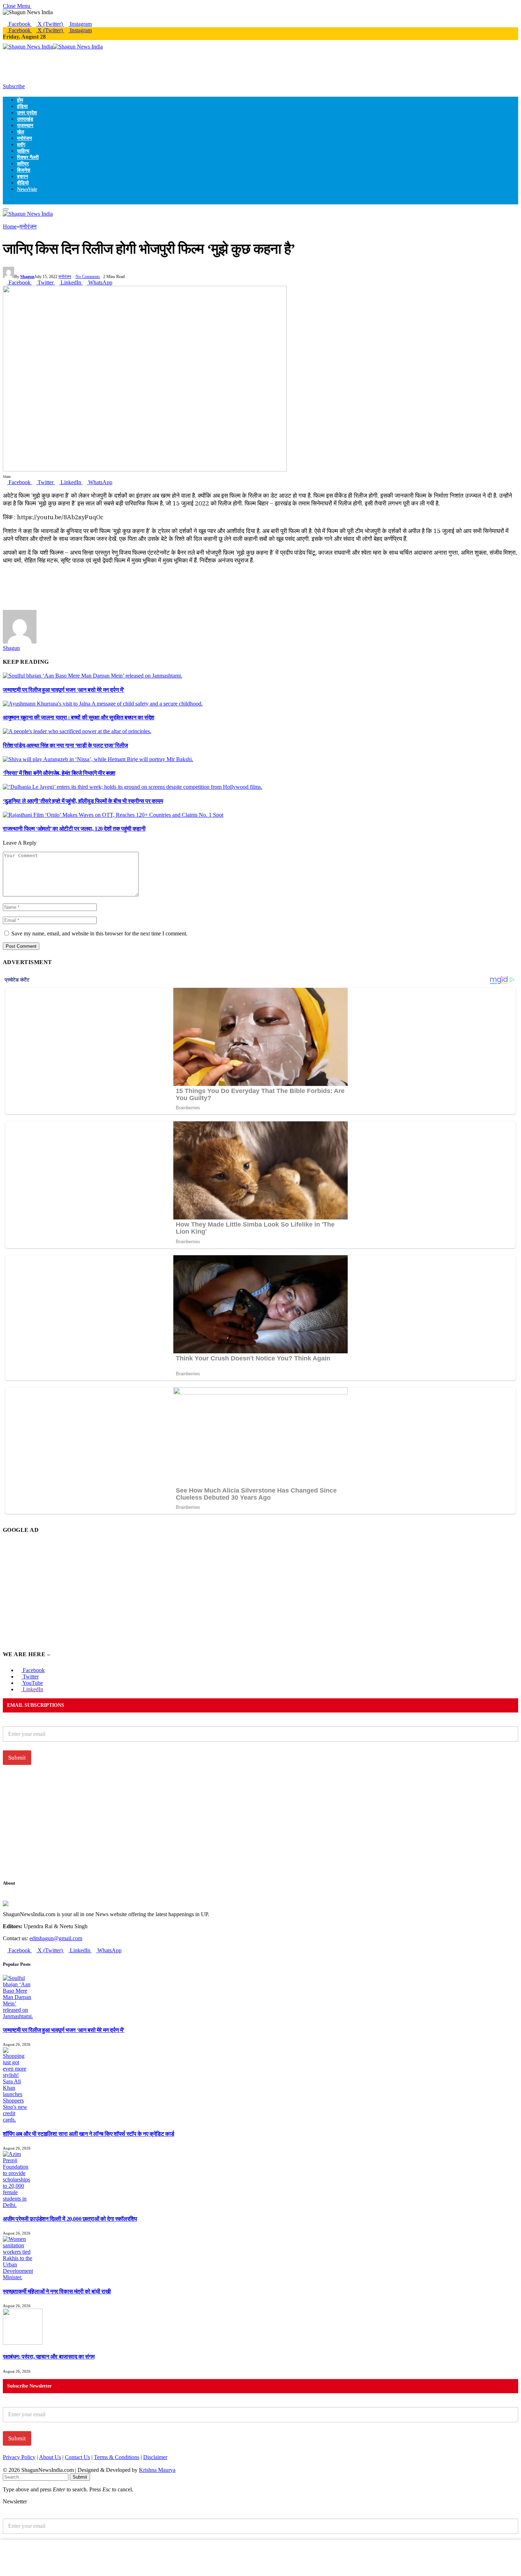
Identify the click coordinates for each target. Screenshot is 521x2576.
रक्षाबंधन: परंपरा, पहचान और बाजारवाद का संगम (49, 2357)
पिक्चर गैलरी (28, 157)
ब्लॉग (21, 145)
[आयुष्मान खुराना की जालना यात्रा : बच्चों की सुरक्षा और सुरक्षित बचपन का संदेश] (103, 704)
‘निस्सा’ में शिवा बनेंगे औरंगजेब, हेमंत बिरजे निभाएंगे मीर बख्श (59, 773)
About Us (50, 2457)
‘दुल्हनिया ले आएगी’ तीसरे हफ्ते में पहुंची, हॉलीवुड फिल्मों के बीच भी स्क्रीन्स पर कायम (83, 801)
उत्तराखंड (25, 119)
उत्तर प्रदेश (27, 113)
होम (20, 100)
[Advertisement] (132, 66)
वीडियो (23, 183)
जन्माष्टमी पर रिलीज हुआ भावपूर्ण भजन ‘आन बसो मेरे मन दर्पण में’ (64, 690)
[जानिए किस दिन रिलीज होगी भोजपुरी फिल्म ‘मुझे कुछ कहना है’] (145, 469)
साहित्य (23, 151)
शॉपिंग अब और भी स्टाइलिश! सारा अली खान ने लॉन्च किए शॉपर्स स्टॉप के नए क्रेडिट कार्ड (88, 2134)
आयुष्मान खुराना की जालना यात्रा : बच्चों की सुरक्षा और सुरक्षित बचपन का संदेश (79, 717)
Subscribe (14, 86)
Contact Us (77, 2457)
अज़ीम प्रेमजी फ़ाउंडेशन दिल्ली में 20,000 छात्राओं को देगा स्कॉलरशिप (70, 2219)
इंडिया (22, 106)
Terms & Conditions (117, 2457)
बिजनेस (24, 170)
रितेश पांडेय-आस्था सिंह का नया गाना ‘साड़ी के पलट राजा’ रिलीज (65, 745)
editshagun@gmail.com (56, 1938)
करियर (23, 164)
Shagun (27, 277)
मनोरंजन (24, 138)
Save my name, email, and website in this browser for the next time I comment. (99, 933)
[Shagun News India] (53, 47)
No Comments (88, 277)
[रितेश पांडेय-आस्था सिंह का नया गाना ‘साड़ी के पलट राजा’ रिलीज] (77, 731)
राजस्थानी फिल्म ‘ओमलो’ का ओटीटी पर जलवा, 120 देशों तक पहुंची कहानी (74, 829)
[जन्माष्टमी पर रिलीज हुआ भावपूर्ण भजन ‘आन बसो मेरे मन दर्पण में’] (93, 676)
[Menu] (6, 209)
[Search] (5, 201)
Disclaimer (155, 2457)
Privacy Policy (19, 2457)
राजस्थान (25, 125)
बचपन (23, 176)
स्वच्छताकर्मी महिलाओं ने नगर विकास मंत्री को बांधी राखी (57, 2291)
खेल (21, 132)
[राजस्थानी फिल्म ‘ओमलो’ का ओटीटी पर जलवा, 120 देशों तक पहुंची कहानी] (113, 815)
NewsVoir (27, 189)
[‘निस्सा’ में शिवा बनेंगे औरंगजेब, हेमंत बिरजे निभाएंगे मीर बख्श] (98, 759)
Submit (17, 1758)
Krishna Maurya (157, 2470)
